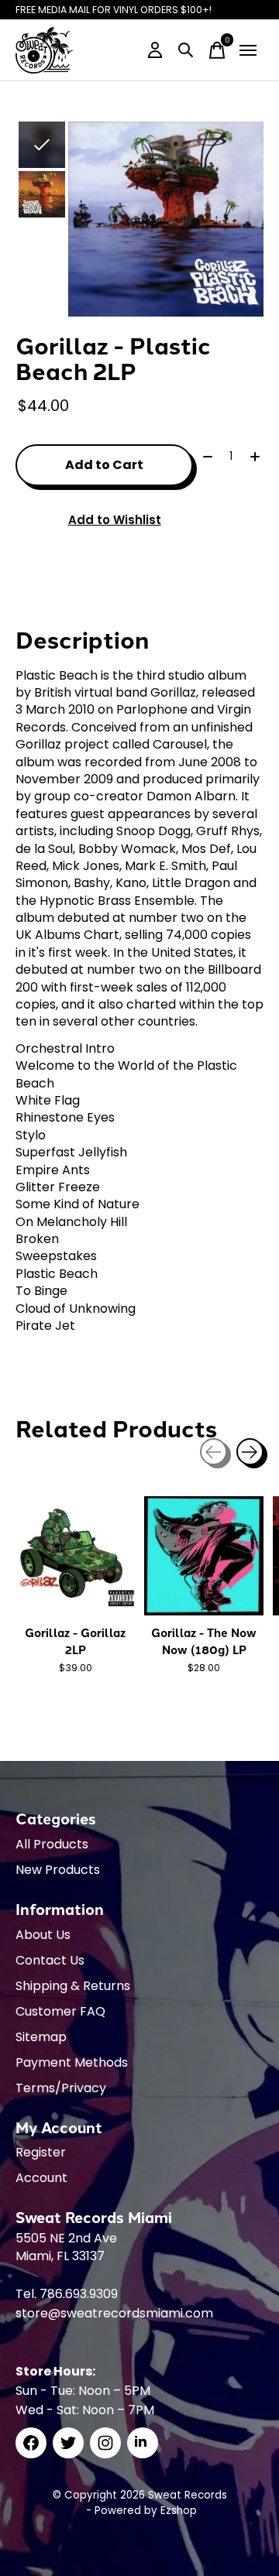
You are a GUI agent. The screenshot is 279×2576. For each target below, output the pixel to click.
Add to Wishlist (115, 520)
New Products (58, 1870)
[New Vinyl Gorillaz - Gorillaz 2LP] (75, 1556)
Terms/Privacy (61, 2088)
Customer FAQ (60, 2011)
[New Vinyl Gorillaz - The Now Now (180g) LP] (204, 1556)
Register (41, 2152)
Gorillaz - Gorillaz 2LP (75, 1641)
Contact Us (50, 1960)
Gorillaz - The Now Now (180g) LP (204, 1641)
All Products (52, 1844)
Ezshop (179, 2511)
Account (41, 2178)
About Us (43, 1935)
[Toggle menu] (248, 50)
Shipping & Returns (73, 1986)
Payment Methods (72, 2062)
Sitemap (41, 2037)
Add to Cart (104, 465)
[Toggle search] (186, 50)
